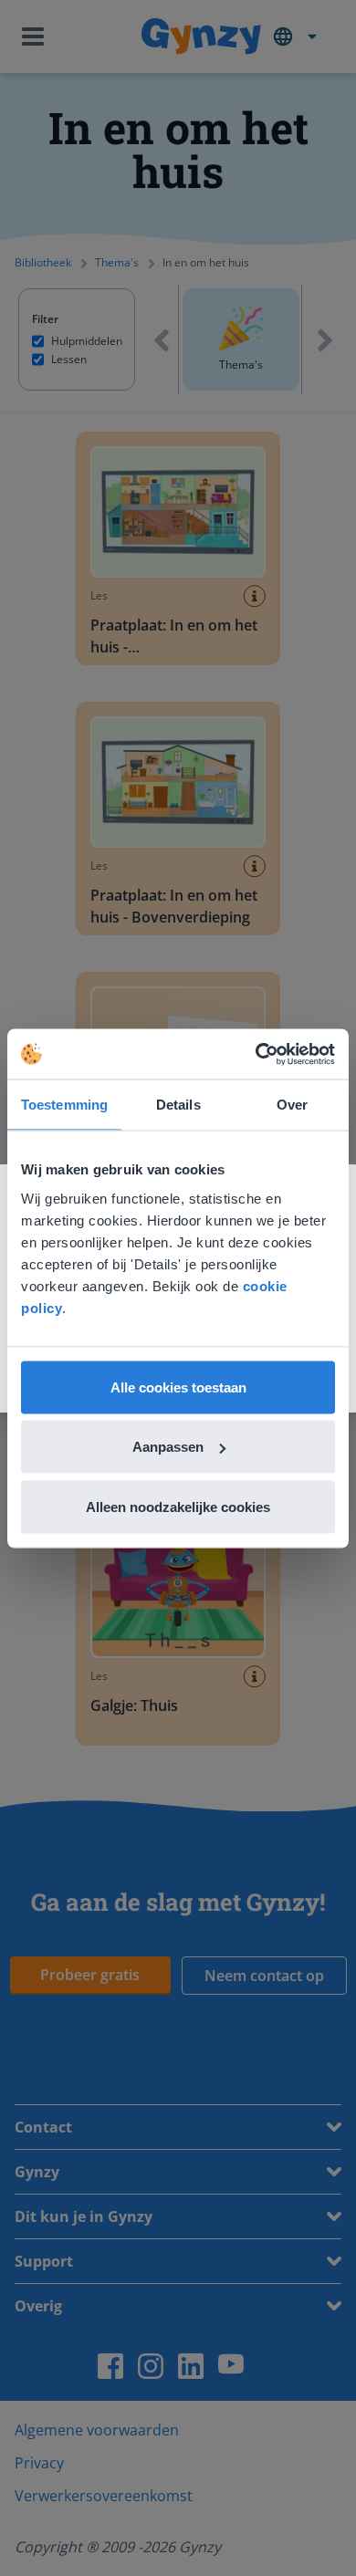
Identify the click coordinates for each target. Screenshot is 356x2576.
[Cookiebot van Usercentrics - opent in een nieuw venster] (256, 1054)
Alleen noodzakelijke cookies (178, 1506)
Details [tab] (178, 1105)
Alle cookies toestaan (178, 1387)
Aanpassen (168, 1447)
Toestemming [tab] (64, 1105)
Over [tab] (292, 1105)
